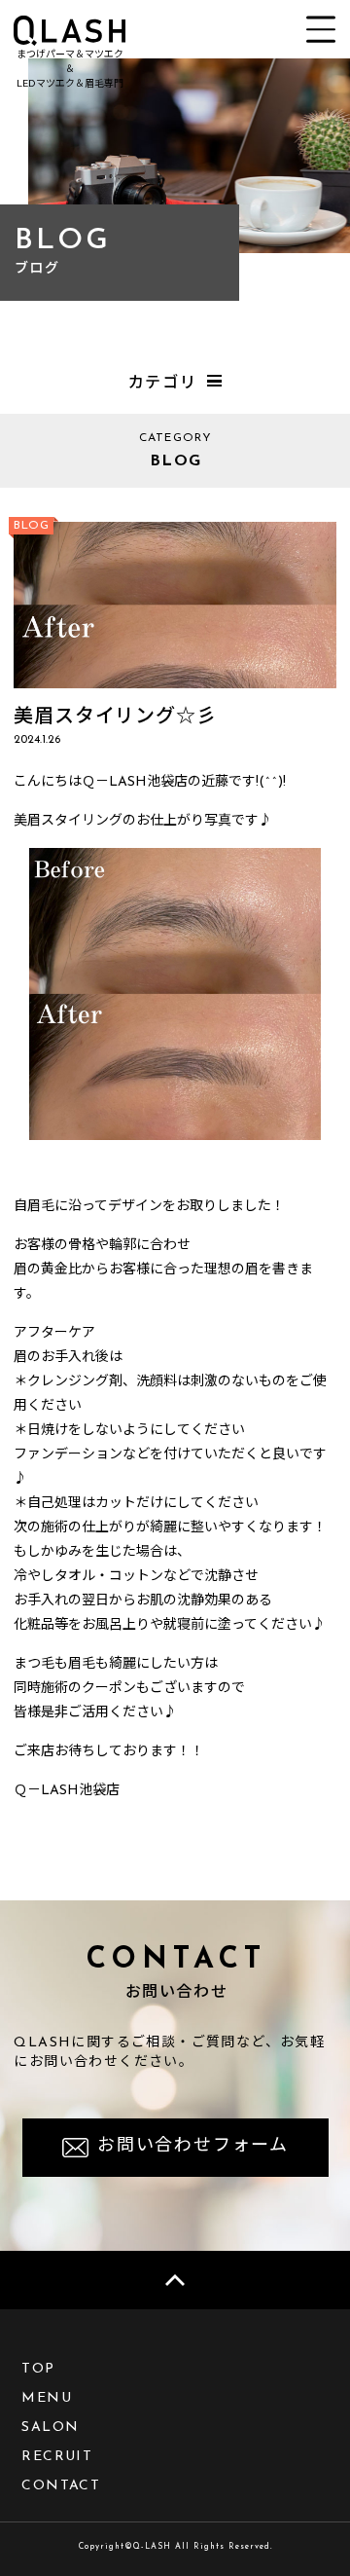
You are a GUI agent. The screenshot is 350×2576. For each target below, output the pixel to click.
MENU (47, 2398)
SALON (50, 2428)
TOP (38, 2369)
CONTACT (61, 2486)
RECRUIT (57, 2457)
